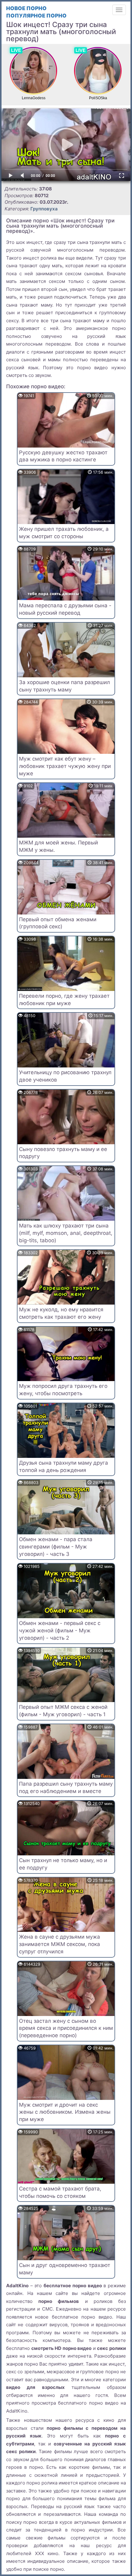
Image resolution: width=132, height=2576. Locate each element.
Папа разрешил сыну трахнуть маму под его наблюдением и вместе (66, 1787)
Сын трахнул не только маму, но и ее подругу (63, 1864)
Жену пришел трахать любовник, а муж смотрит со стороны (64, 533)
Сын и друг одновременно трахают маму (65, 2269)
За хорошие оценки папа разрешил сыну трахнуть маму (64, 686)
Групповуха (44, 209)
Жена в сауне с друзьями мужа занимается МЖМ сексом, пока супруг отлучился (60, 1944)
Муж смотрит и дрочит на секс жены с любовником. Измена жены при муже (65, 2112)
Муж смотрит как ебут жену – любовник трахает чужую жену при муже (65, 766)
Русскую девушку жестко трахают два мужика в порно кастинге (63, 456)
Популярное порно (36, 16)
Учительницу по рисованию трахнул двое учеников (65, 1076)
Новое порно (26, 8)
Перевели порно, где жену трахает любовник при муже (64, 1000)
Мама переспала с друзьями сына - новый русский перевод (65, 609)
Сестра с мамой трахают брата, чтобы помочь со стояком (60, 2192)
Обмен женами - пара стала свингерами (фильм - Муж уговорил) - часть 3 (56, 1547)
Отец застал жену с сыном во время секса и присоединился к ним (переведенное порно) (66, 2028)
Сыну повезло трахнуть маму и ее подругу (63, 1153)
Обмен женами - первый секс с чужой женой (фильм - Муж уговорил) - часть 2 (60, 1631)
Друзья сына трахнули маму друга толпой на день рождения (64, 1466)
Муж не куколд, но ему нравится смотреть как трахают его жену (61, 1313)
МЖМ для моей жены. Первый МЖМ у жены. (58, 846)
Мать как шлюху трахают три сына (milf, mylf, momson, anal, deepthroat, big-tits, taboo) (66, 1233)
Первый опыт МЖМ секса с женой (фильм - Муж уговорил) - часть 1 (63, 1711)
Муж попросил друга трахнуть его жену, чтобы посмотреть (63, 1390)
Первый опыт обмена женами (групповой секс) (58, 923)
